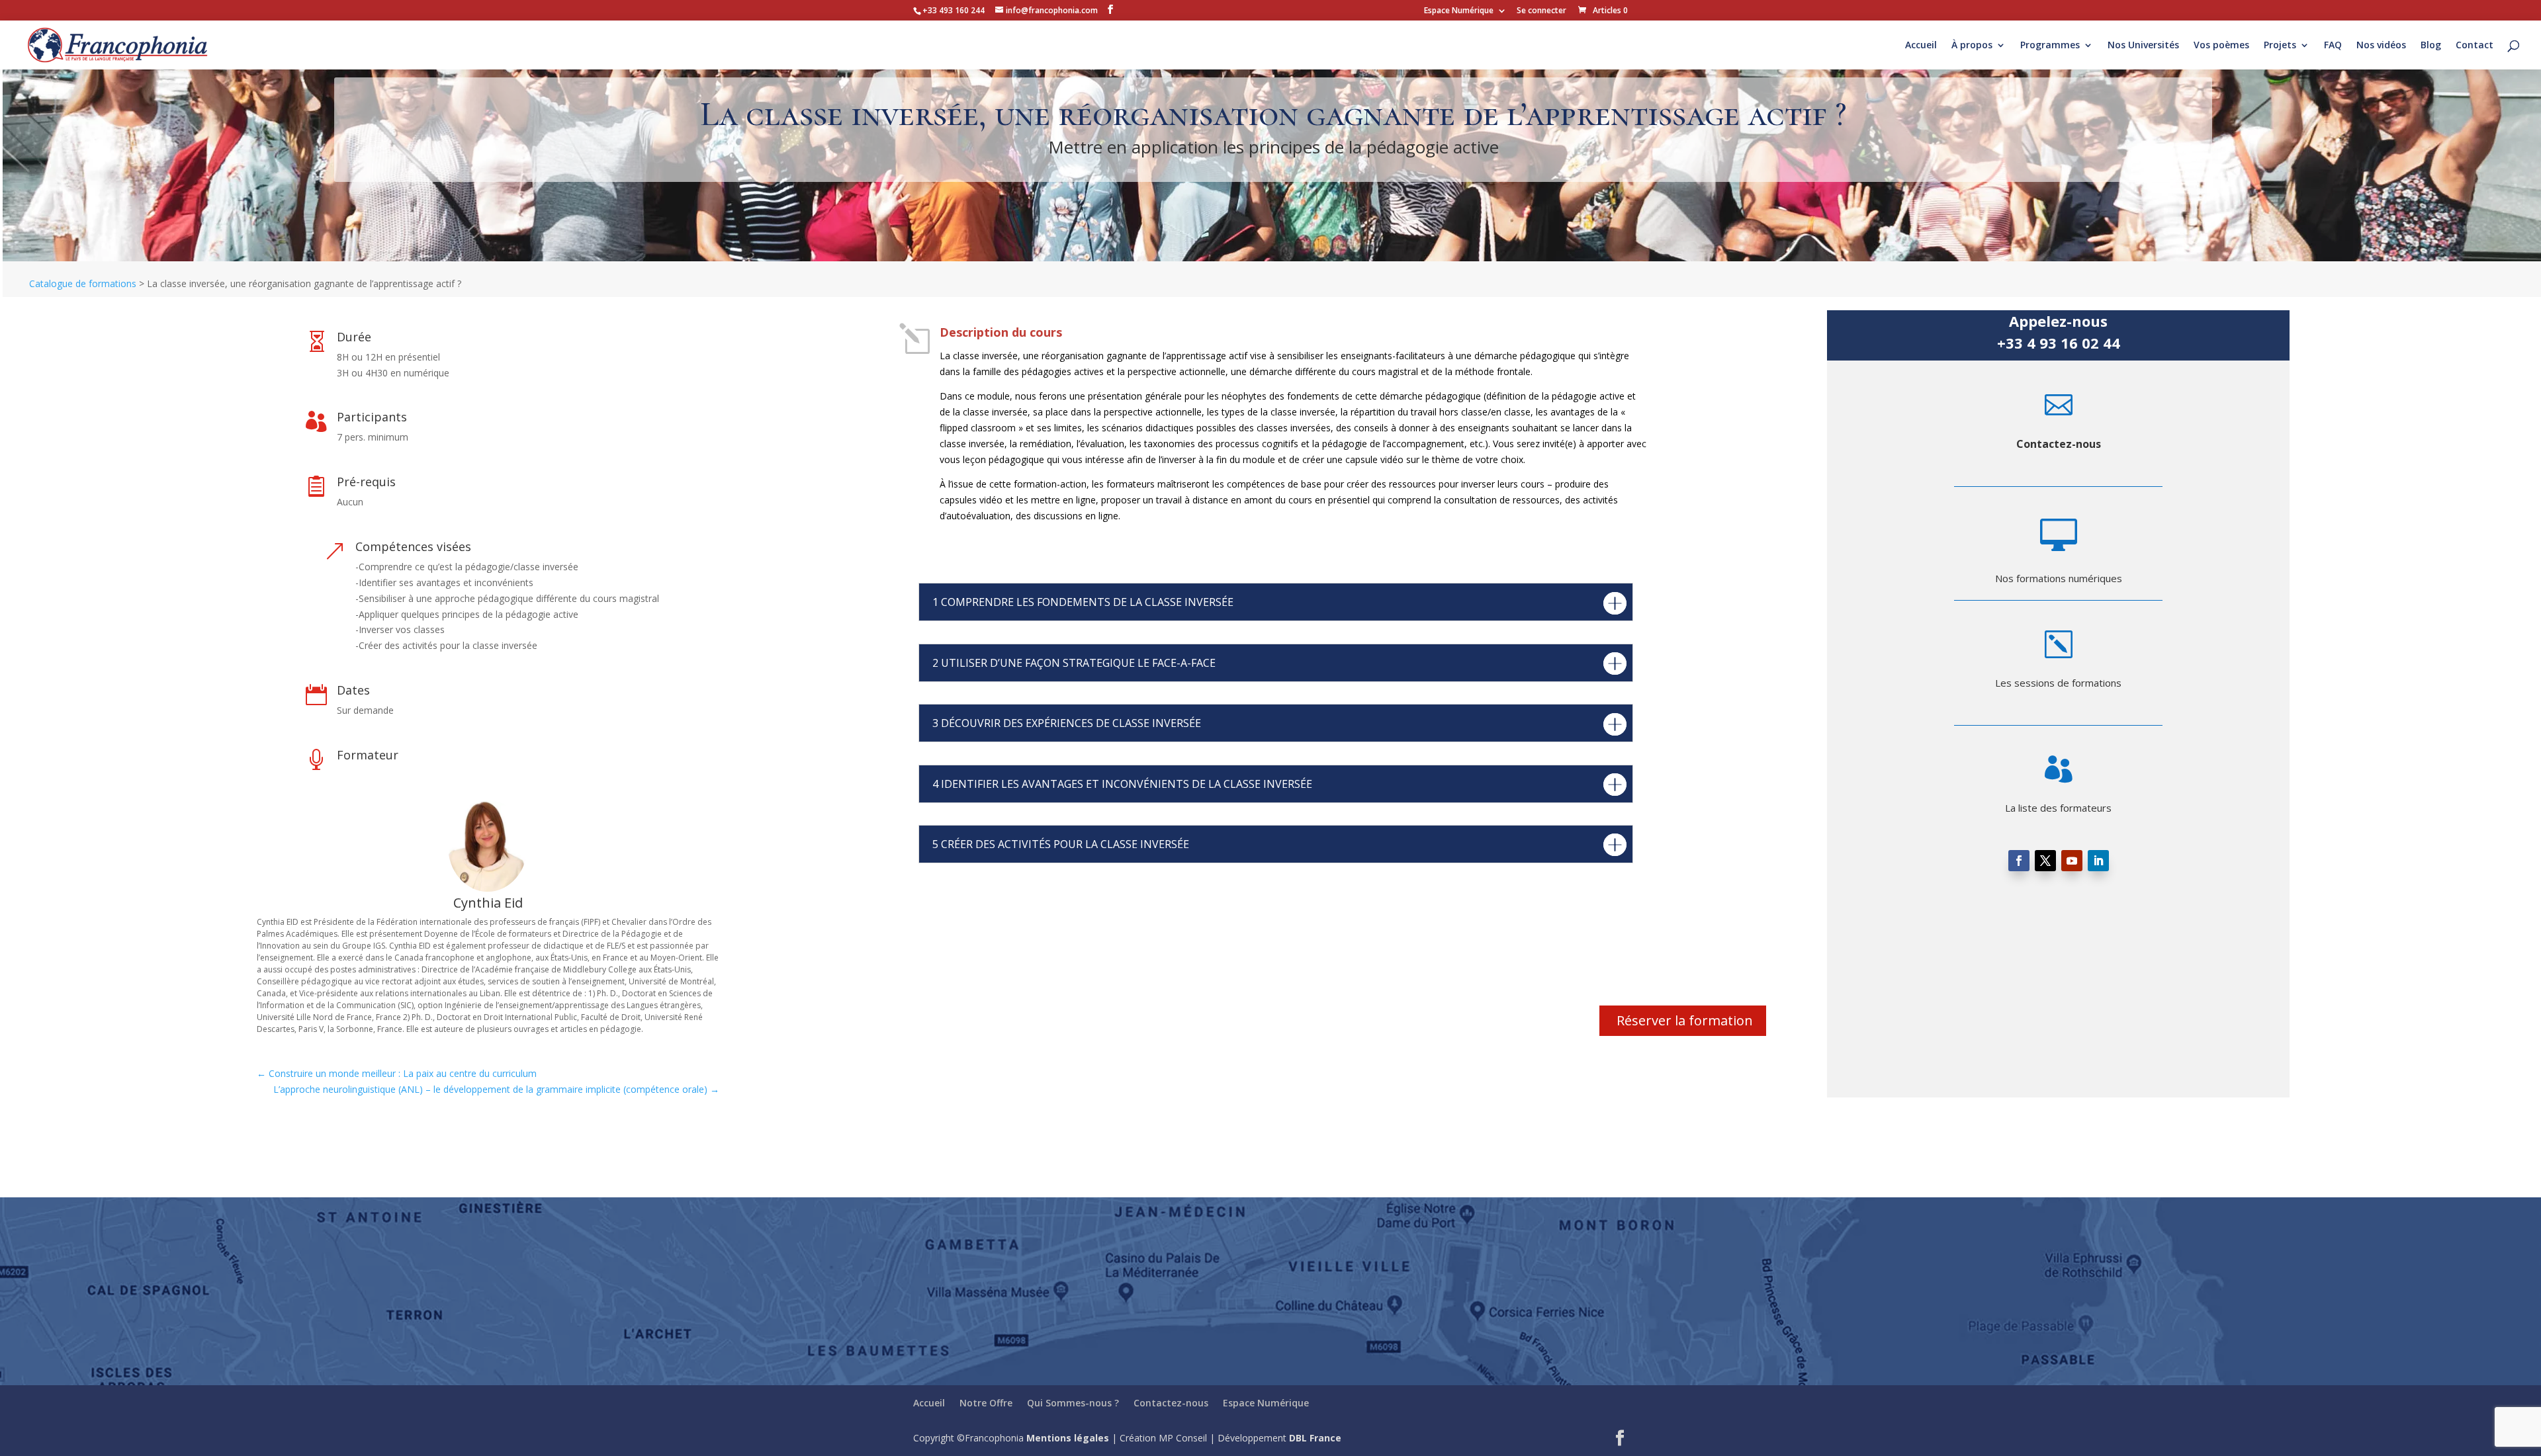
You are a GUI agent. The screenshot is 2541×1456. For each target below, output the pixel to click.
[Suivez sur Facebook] (2019, 861)
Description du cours (1001, 332)
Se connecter (1541, 11)
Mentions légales (1068, 1438)
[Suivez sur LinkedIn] (2098, 861)
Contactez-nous (2059, 444)
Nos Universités (2143, 46)
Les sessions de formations (2058, 683)
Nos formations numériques (2059, 578)
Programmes (2050, 46)
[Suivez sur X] (2045, 861)
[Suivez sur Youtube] (2072, 861)
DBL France (1315, 1438)
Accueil (1921, 46)
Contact (2474, 46)
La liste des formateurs (2058, 808)
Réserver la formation (1685, 1020)
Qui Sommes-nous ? (1073, 1403)
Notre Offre (986, 1403)
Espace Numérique (1459, 11)
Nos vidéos (2381, 46)
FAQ (2333, 46)
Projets (2280, 46)
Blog (2431, 46)
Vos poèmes (2221, 46)
